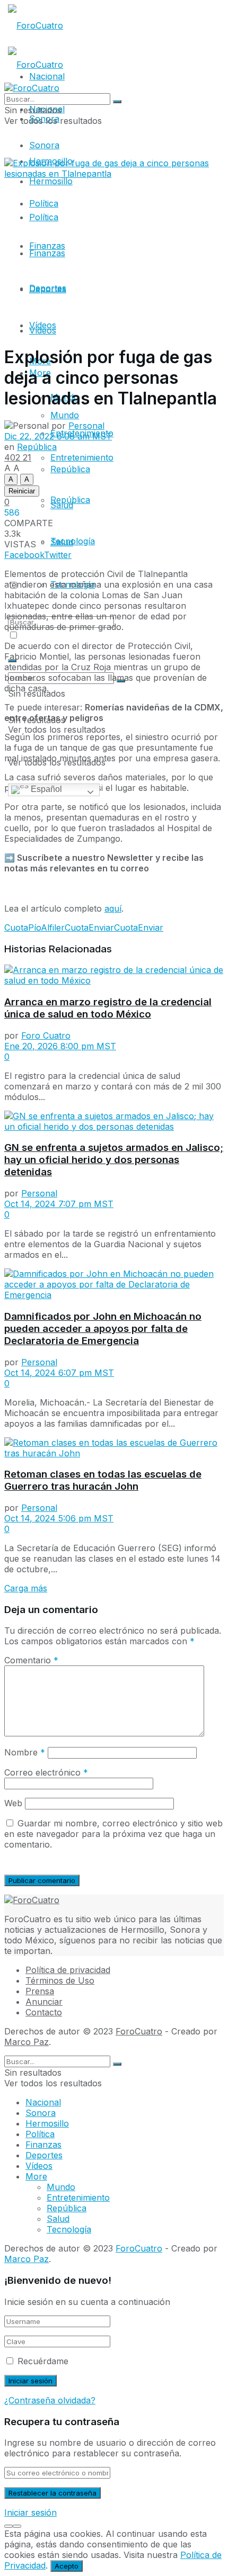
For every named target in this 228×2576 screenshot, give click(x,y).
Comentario (31, 1660)
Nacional (43, 2102)
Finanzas (47, 253)
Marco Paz (27, 2042)
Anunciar (44, 2002)
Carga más (26, 1588)
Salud (62, 505)
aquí (113, 908)
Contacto (44, 2012)
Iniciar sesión (30, 2512)
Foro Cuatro (46, 1035)
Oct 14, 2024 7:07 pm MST (59, 1204)
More (36, 2176)
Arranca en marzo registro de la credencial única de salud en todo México (108, 1008)
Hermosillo (51, 181)
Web (13, 1803)
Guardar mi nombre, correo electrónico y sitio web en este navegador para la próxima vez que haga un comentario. (113, 1834)
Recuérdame (43, 2361)
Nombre (25, 1752)
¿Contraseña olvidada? (50, 2400)
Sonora (44, 145)
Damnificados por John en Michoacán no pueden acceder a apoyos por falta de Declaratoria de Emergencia (103, 1328)
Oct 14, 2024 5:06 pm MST (59, 1518)
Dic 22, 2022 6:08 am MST (58, 436)
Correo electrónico (46, 1772)
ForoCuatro (139, 2031)
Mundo (61, 2187)
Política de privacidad (68, 1970)
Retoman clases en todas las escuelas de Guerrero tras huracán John (103, 1480)
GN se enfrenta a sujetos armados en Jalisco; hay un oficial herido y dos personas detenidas (114, 1160)
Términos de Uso (60, 1980)
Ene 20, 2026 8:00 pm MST (60, 1046)
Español (45, 789)
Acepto (67, 2566)
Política (44, 217)
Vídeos (43, 325)
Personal (86, 426)
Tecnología (73, 541)
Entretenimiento (78, 2197)
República (70, 469)
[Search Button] (117, 102)
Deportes (48, 289)
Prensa (40, 1991)
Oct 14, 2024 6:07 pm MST (59, 1373)
